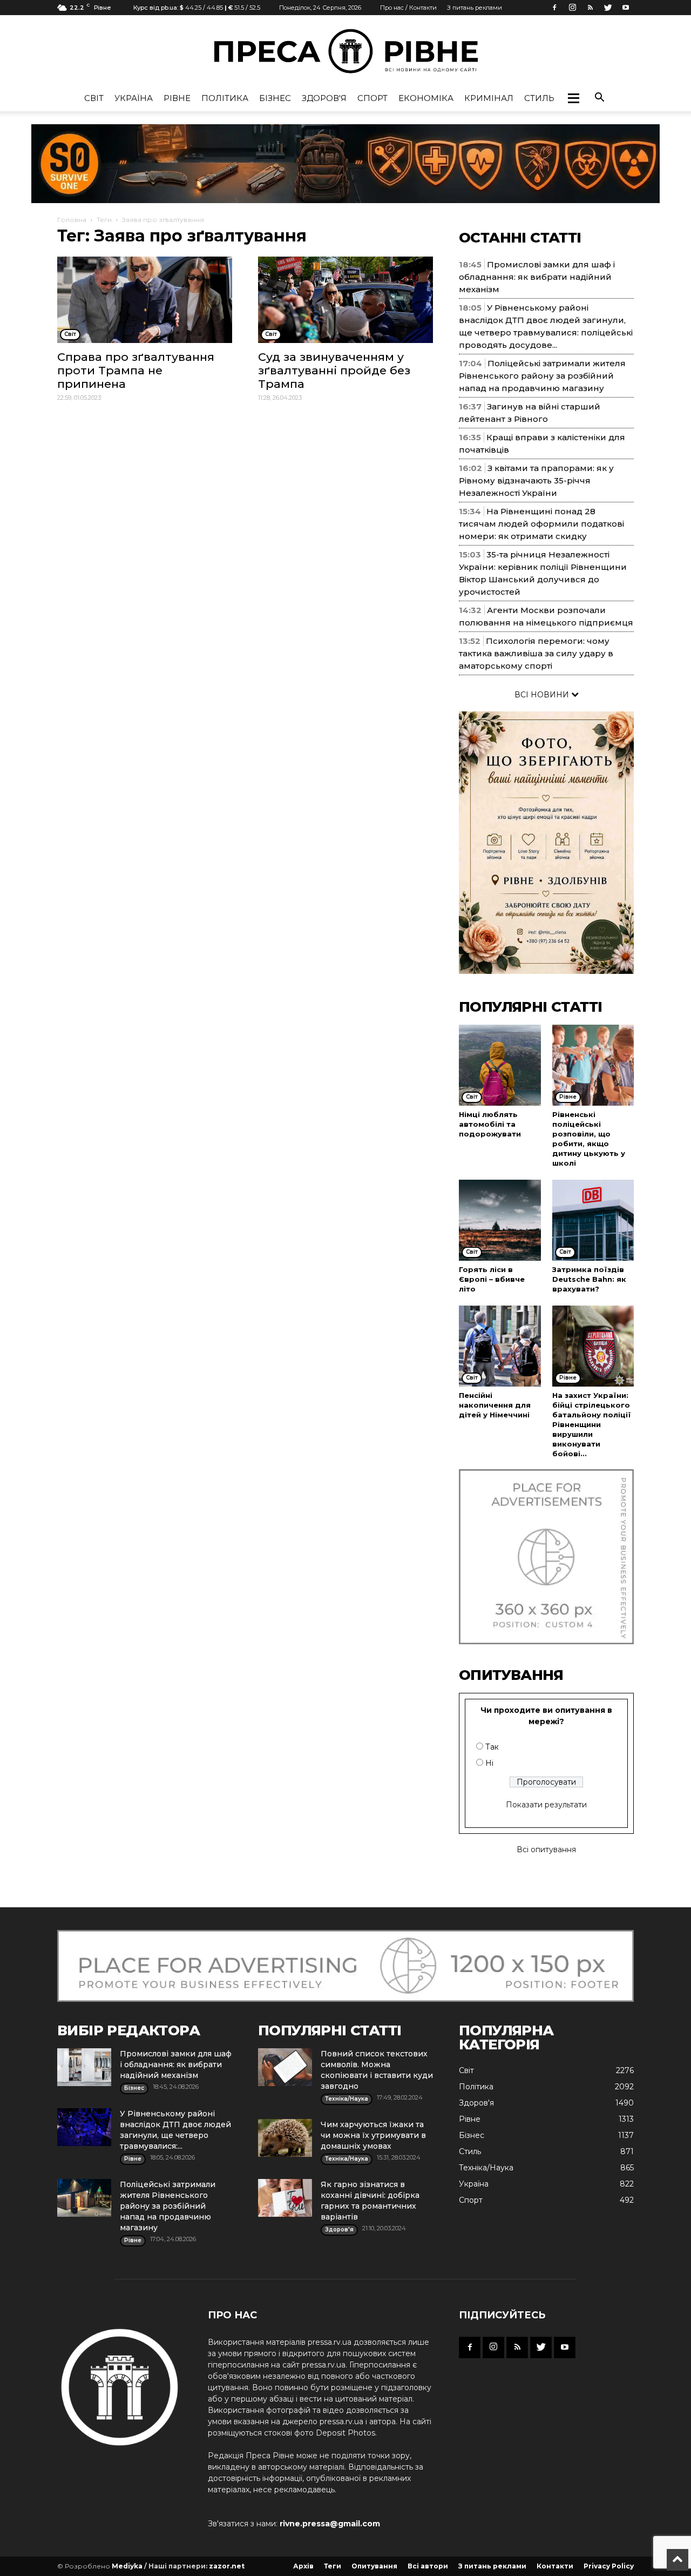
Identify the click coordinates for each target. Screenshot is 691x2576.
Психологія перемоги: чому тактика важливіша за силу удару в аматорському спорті (536, 653)
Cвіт (94, 98)
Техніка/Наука (486, 2168)
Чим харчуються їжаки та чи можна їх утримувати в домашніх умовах (373, 2135)
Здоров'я (324, 98)
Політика (225, 98)
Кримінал (489, 98)
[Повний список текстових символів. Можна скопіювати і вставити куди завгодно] (285, 2067)
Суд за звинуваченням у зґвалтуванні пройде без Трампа (334, 370)
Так (492, 1747)
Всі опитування (546, 1849)
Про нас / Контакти (408, 8)
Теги (104, 220)
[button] (573, 98)
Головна (72, 220)
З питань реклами (475, 8)
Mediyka (127, 2566)
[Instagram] (572, 8)
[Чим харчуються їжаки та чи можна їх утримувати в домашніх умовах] (285, 2138)
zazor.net (227, 2566)
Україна (134, 98)
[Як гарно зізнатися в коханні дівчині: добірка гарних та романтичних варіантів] (285, 2198)
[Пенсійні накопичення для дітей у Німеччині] (500, 1346)
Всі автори (428, 2566)
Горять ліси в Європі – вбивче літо (492, 1279)
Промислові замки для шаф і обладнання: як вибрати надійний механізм (537, 277)
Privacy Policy (609, 2566)
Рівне (177, 98)
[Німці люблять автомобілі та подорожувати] (500, 1065)
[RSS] (590, 8)
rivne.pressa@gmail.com (330, 2524)
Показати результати (546, 1805)
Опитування (374, 2566)
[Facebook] (554, 8)
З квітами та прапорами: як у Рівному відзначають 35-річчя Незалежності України (536, 480)
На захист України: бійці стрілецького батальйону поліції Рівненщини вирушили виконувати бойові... (592, 1424)
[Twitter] (608, 8)
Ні (489, 1763)
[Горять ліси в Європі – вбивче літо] (500, 1220)
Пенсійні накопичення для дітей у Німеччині (495, 1405)
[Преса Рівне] (345, 51)
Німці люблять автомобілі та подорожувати (490, 1124)
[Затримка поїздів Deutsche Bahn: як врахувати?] (593, 1220)
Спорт (372, 98)
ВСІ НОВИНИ (543, 695)
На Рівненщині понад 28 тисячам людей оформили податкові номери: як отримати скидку (541, 524)
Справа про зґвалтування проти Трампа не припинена (136, 370)
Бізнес (275, 98)
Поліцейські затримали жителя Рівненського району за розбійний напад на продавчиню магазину (542, 376)
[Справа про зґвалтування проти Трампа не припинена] (145, 300)
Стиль (539, 98)
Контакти (555, 2566)
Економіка (426, 98)
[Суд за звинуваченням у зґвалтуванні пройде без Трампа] (345, 300)
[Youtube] (626, 8)
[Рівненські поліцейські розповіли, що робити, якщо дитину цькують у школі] (593, 1065)
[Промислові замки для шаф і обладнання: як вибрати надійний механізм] (84, 2067)
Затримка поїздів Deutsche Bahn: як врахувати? (589, 1279)
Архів (303, 2566)
